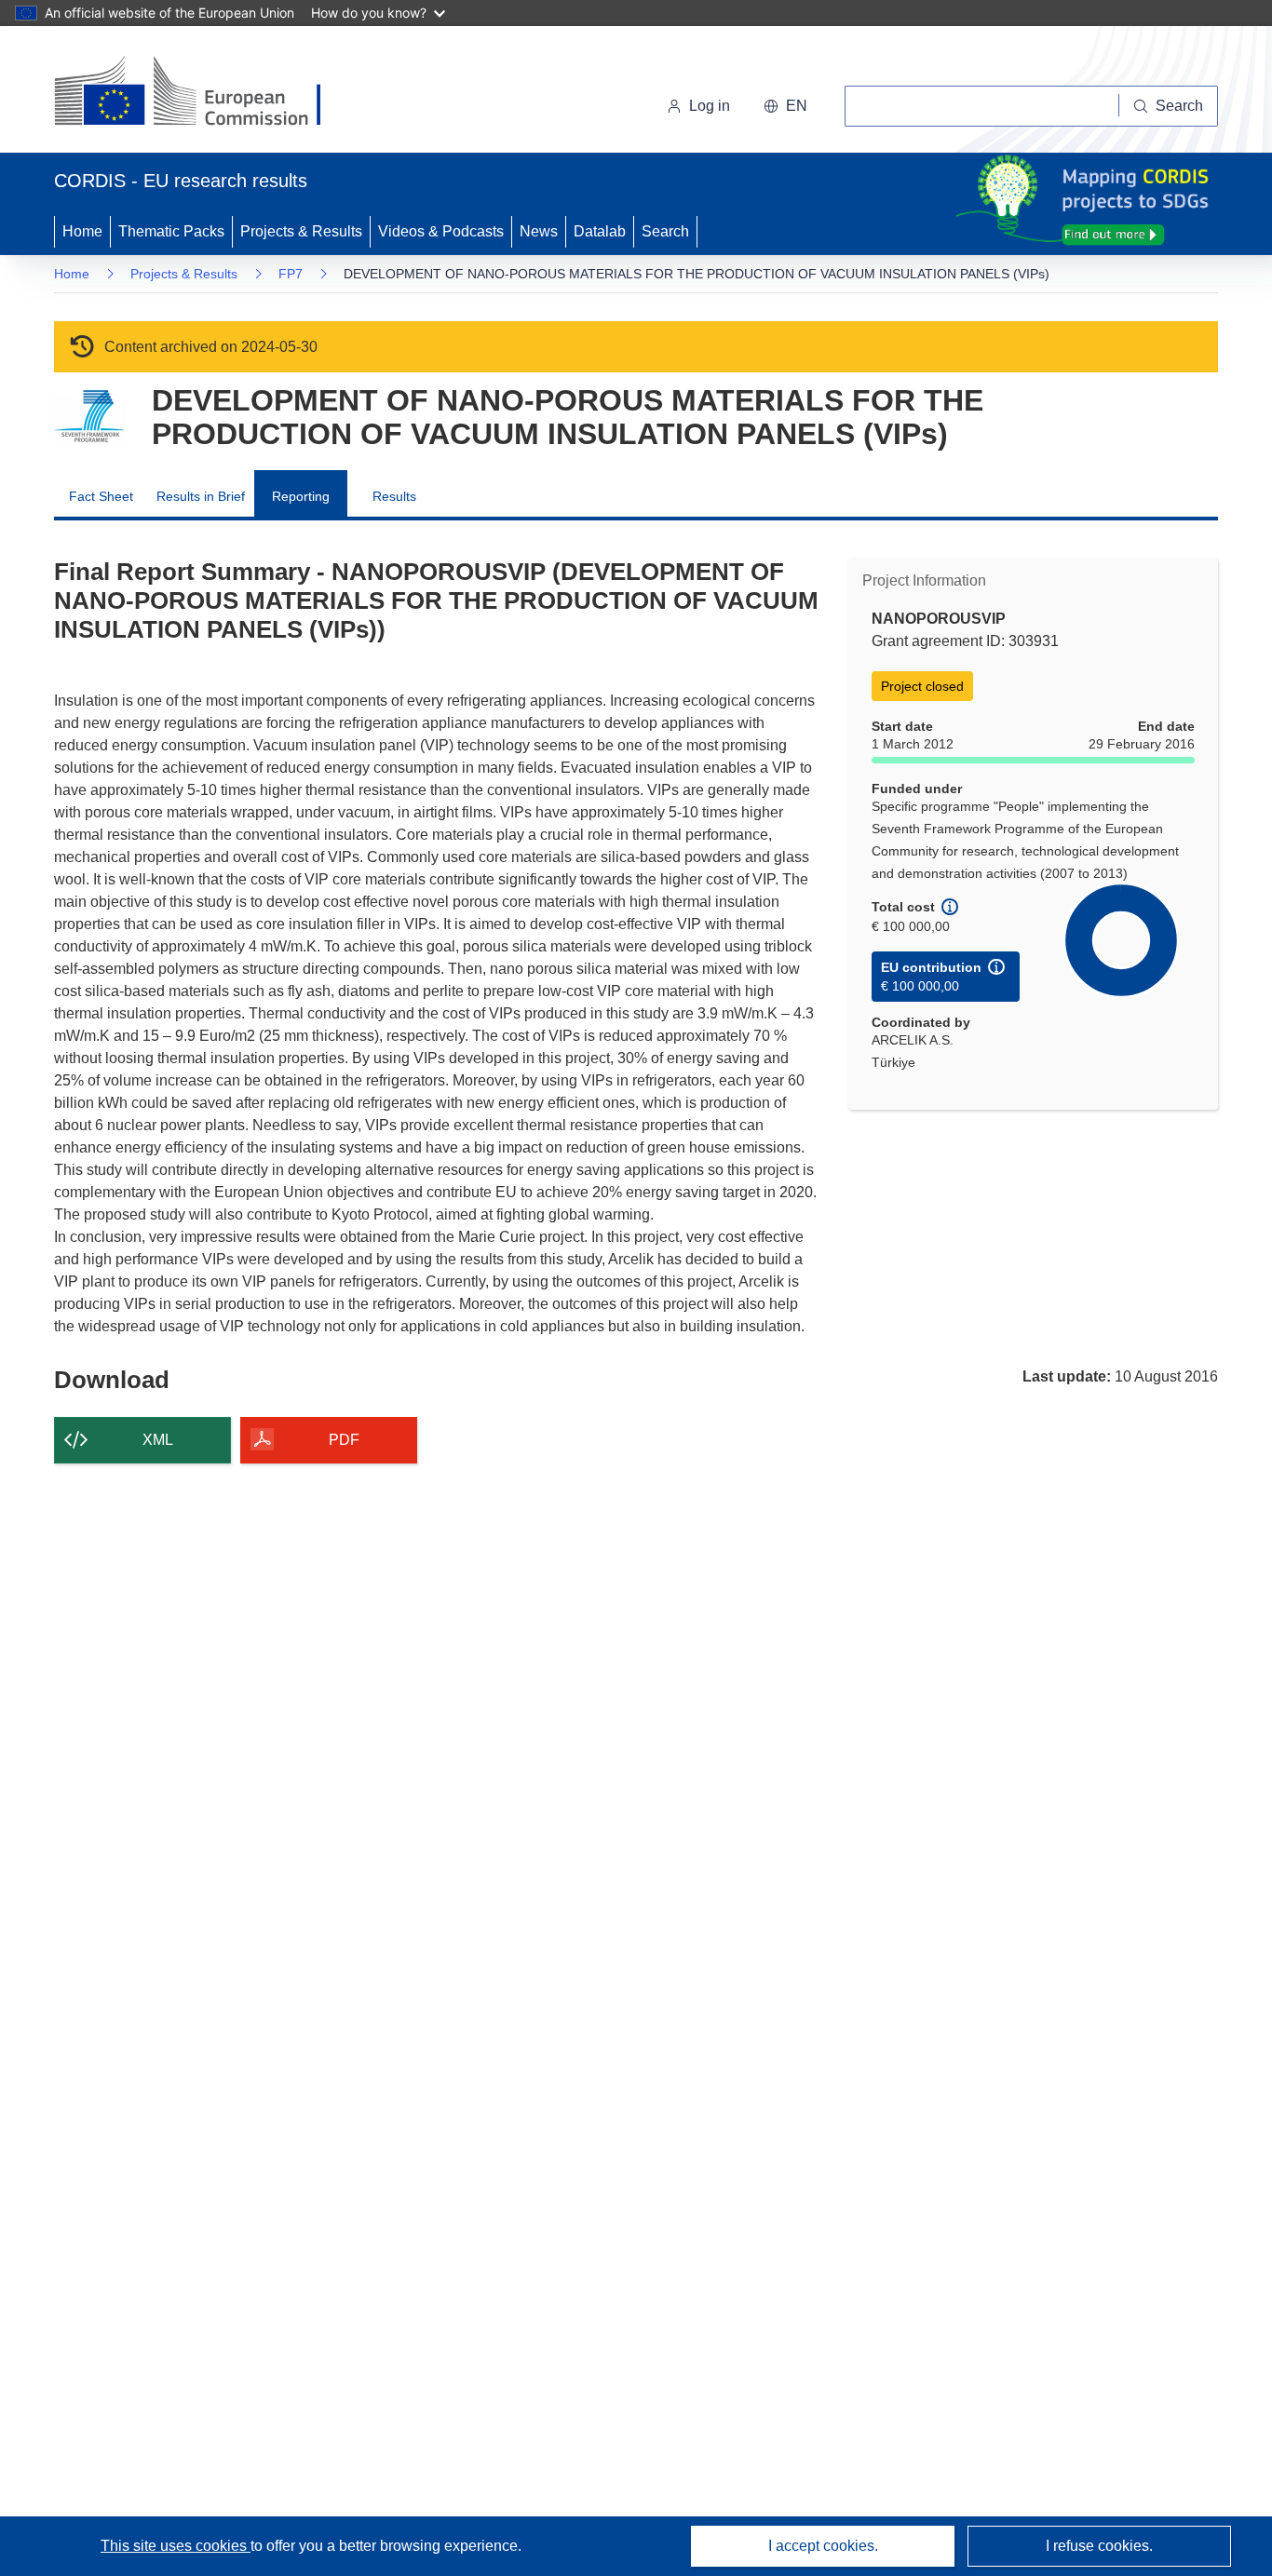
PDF (344, 1440)
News (539, 231)
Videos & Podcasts (441, 231)
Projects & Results (301, 231)
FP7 (291, 274)
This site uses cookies (176, 2546)
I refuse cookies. (1099, 2546)
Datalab (600, 231)
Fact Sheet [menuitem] (101, 496)
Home (82, 231)
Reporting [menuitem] (301, 496)
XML (158, 1440)
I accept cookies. (823, 2546)
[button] (785, 106)
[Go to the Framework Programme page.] (89, 417)
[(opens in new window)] (204, 93)
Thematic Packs (171, 231)
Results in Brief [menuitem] (201, 496)
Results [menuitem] (394, 496)
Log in (710, 106)
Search (665, 231)
